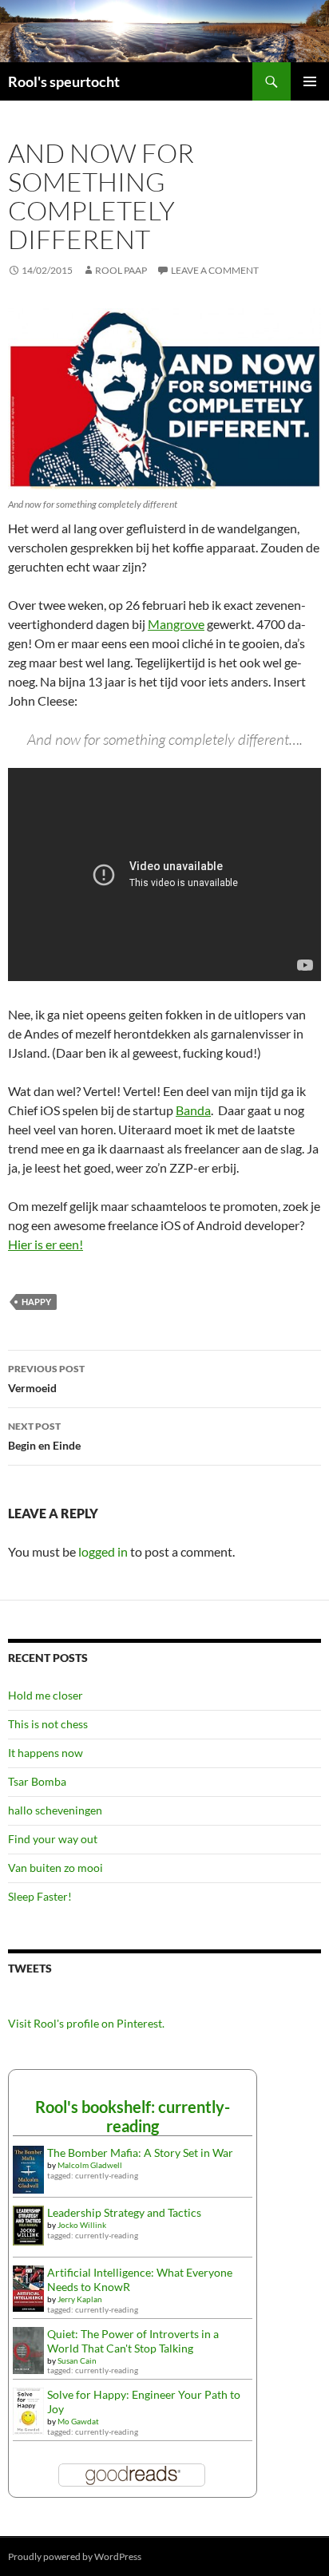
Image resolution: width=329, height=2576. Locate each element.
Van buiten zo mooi (55, 1868)
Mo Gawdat (78, 2421)
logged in (103, 1551)
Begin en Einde (44, 1436)
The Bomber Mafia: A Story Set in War (140, 2153)
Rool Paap (121, 270)
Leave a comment (215, 270)
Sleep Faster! (40, 1896)
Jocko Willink (82, 2225)
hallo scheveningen (55, 1810)
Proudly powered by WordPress (75, 2556)
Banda (193, 1110)
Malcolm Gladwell (90, 2165)
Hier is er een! (46, 1244)
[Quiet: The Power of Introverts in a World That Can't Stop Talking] (28, 2349)
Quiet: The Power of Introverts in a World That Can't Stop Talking (133, 2341)
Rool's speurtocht (64, 81)
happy (36, 1302)
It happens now (46, 1753)
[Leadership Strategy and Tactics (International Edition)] (28, 2224)
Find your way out (53, 1839)
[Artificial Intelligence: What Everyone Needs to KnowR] (28, 2287)
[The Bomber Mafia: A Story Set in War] (28, 2168)
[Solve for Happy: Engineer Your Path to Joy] (28, 2410)
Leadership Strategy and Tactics (124, 2212)
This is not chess (48, 1724)
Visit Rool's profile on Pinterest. (86, 2023)
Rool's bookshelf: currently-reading (133, 2116)
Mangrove (176, 624)
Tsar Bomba (37, 1781)
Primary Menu (310, 81)
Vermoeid (46, 1379)
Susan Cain (77, 2360)
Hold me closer (46, 1695)
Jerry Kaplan (80, 2299)
